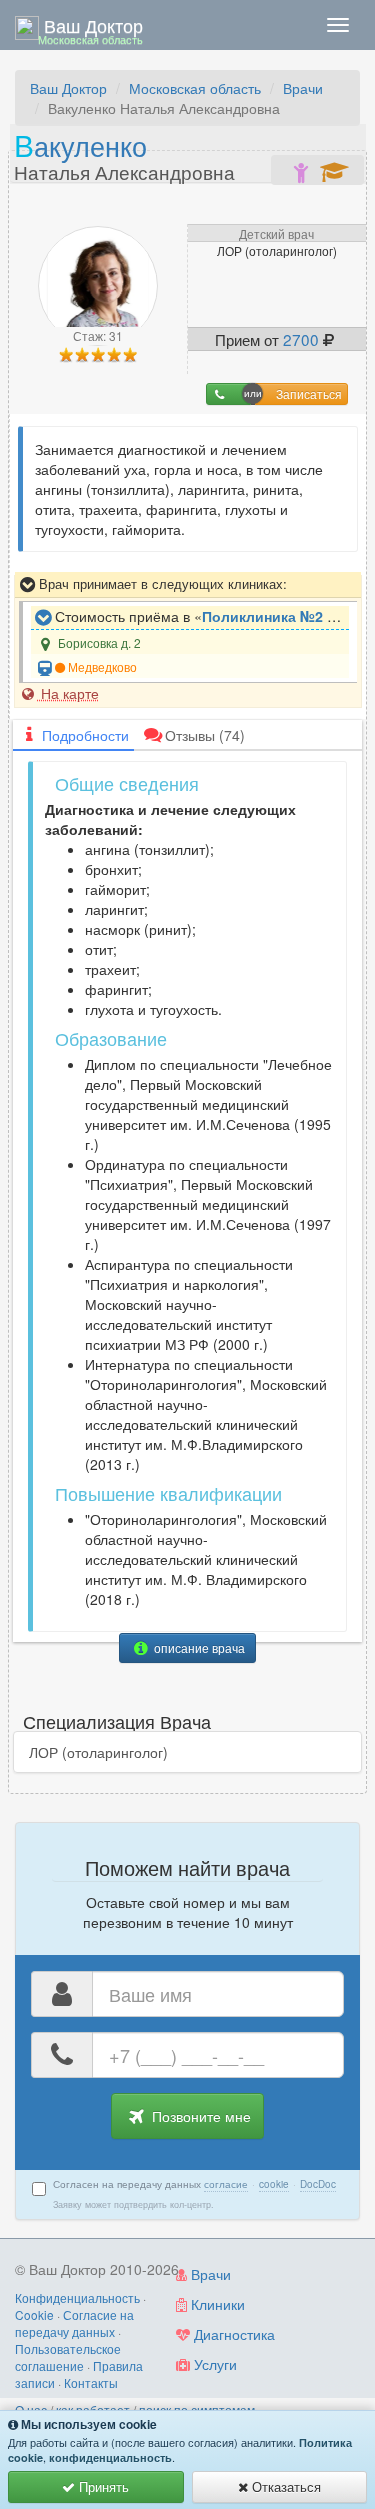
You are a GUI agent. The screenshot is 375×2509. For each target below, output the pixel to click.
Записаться (309, 393)
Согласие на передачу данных (74, 2323)
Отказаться (284, 2486)
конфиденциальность (110, 2457)
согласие (226, 2184)
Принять (102, 2486)
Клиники (216, 2304)
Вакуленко (124, 155)
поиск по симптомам (197, 2409)
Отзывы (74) (205, 735)
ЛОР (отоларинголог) (98, 1752)
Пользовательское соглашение (68, 2357)
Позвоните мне (199, 2116)
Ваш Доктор (68, 88)
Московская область (195, 88)
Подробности (85, 735)
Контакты (91, 2382)
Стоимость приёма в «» (200, 616)
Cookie (34, 2314)
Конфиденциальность (77, 2297)
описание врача (198, 1647)
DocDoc (318, 2184)
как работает (93, 2409)
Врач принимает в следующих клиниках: (161, 583)
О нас (31, 2409)
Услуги (213, 2364)
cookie (274, 2184)
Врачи (303, 88)
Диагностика (232, 2334)
